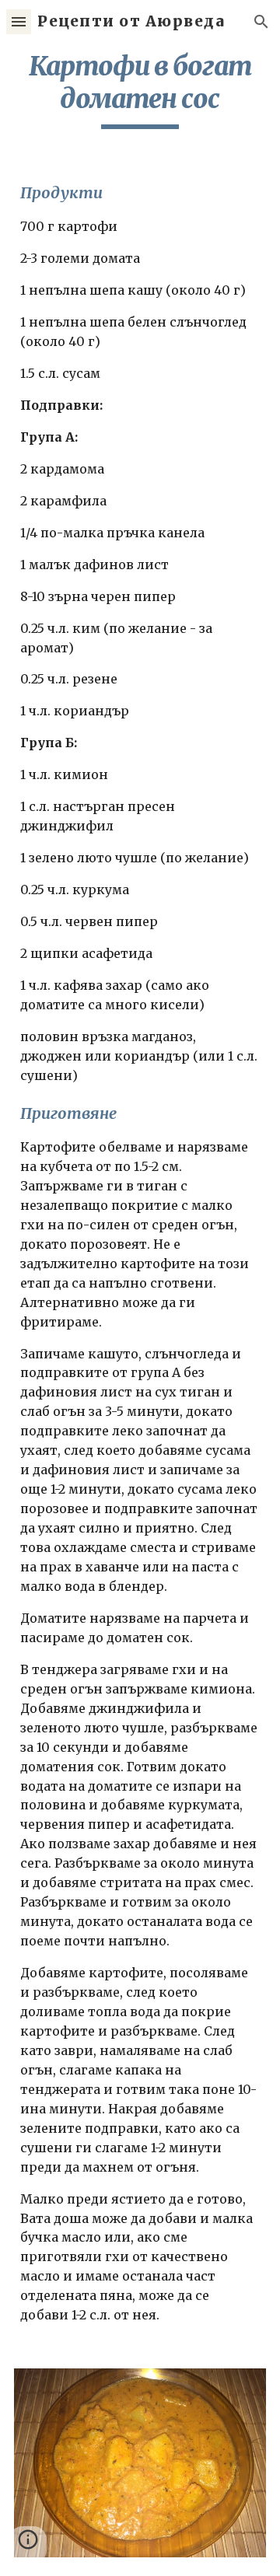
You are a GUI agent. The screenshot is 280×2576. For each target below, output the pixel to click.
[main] (140, 89)
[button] (19, 21)
